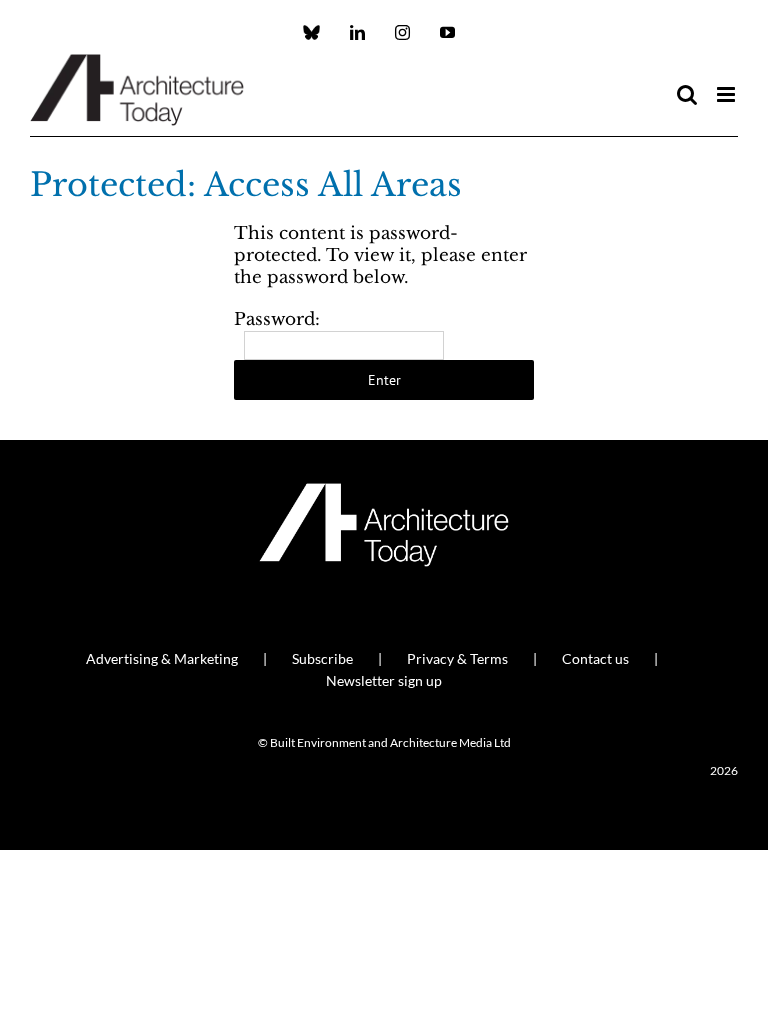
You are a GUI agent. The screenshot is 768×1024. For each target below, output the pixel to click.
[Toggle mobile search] (687, 94)
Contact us (595, 658)
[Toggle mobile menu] (727, 94)
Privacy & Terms (457, 658)
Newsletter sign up (384, 680)
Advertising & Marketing (162, 658)
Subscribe (322, 658)
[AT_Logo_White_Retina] (384, 491)
